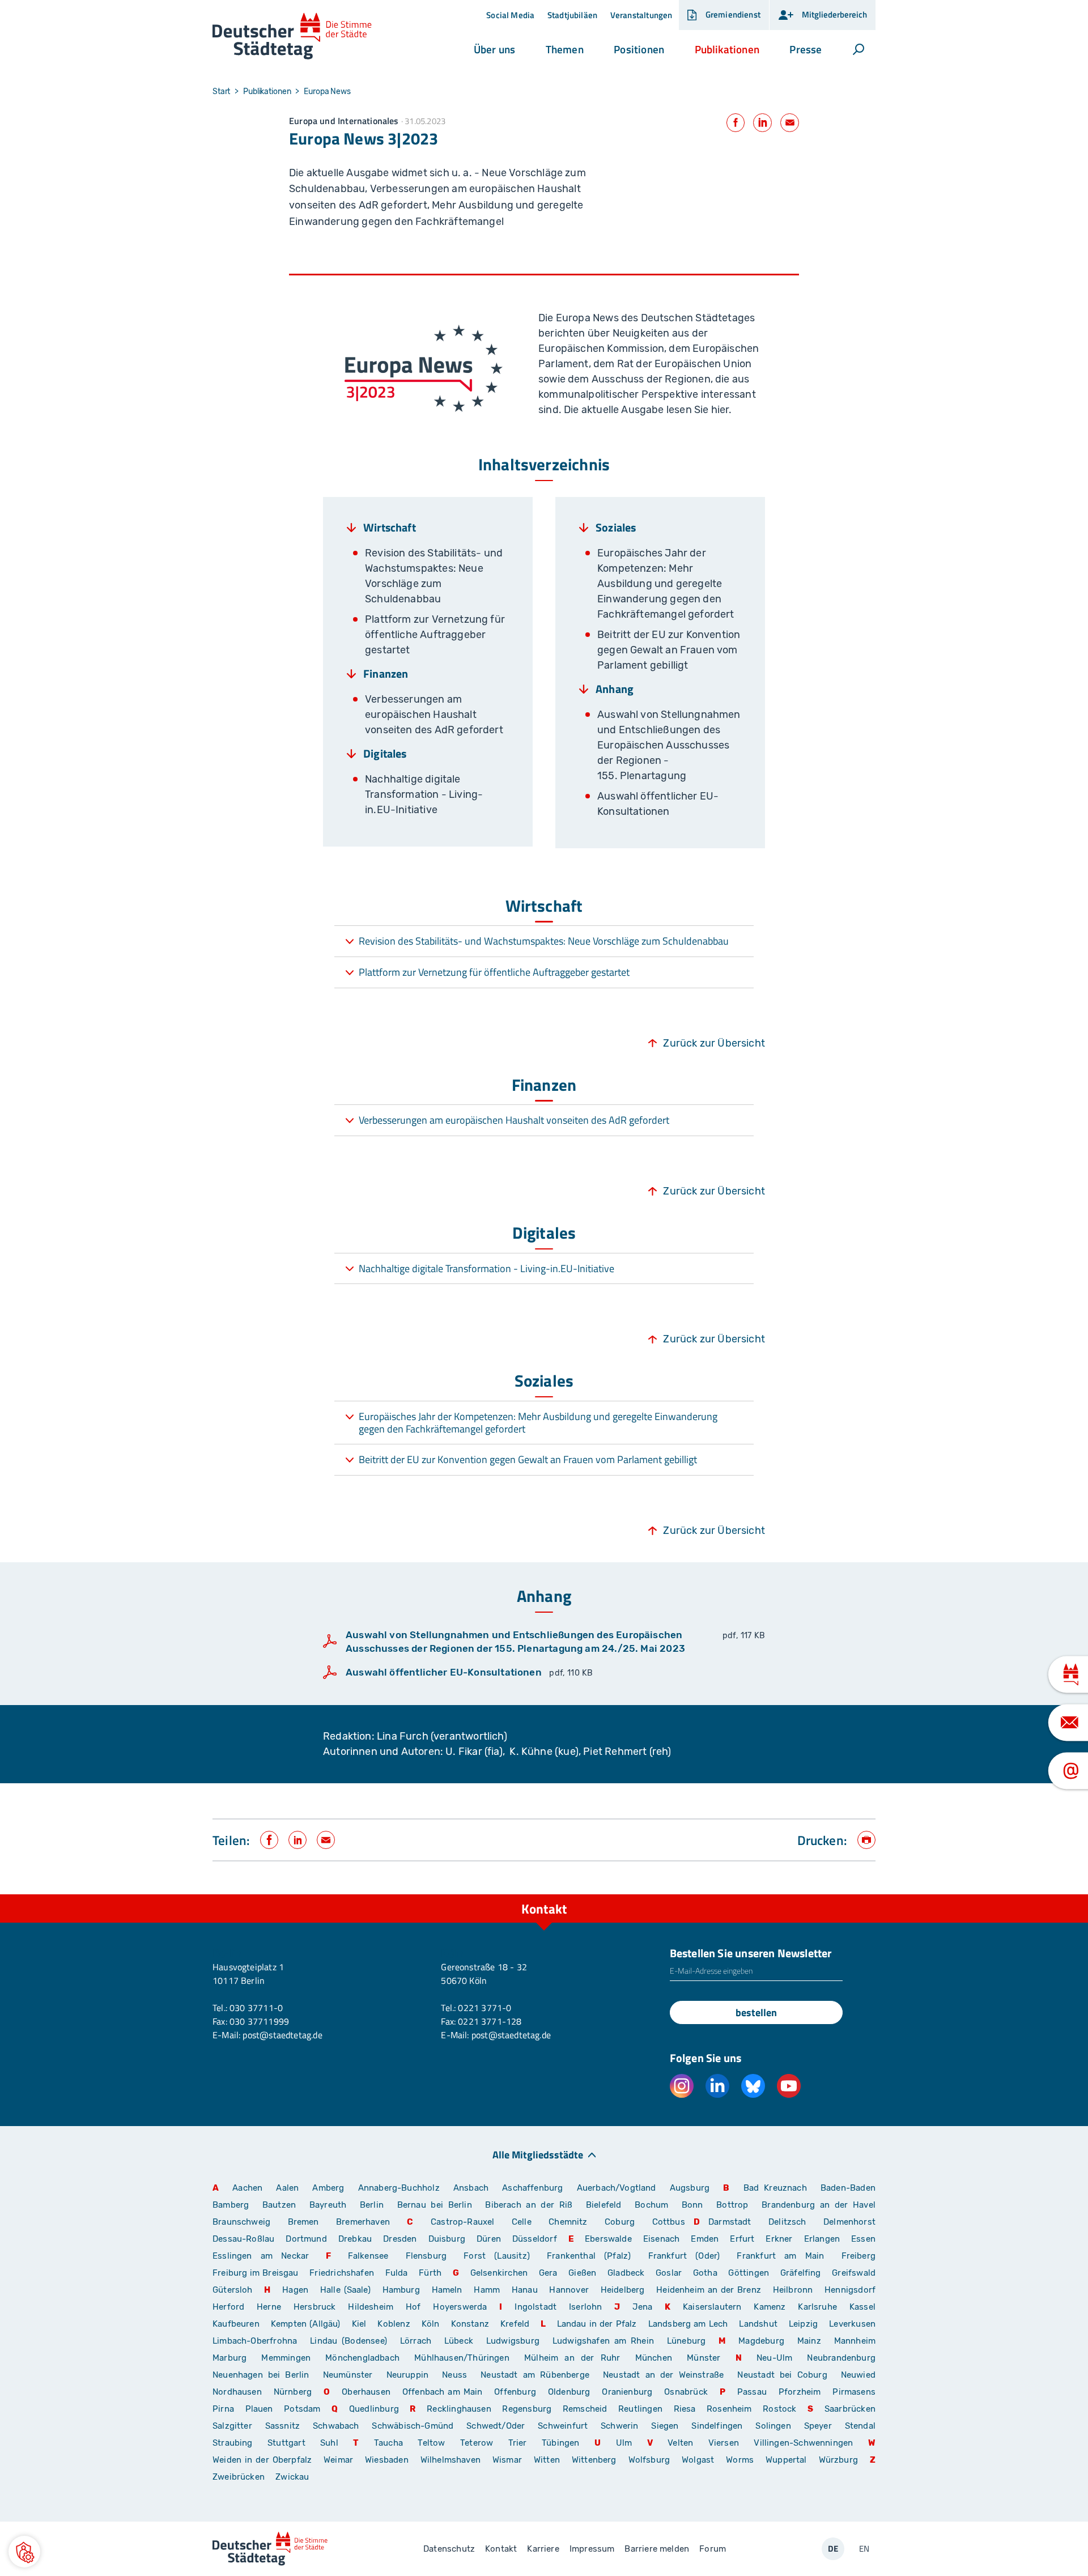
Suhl (329, 2443)
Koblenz (394, 2324)
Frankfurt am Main (780, 2256)
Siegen (665, 2426)
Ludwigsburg (513, 2341)
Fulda (397, 2273)
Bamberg (231, 2205)
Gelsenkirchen (499, 2273)
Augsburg (690, 2188)
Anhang (615, 689)
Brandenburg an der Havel (819, 2205)
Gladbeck (626, 2273)
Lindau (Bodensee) (348, 2341)
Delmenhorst (849, 2222)
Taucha (388, 2443)
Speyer (818, 2426)
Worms (740, 2460)
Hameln (447, 2290)
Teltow (431, 2443)
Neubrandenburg (841, 2358)
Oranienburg (627, 2392)
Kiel (359, 2324)
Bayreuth (328, 2205)
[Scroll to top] (864, 1894)
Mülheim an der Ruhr (572, 2358)
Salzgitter (232, 2426)
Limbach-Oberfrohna (255, 2341)
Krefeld (515, 2324)
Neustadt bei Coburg (782, 2375)
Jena (642, 2307)
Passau (752, 2392)
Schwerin (619, 2426)
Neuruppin (408, 2375)
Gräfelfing (802, 2273)
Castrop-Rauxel (463, 2222)
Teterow (477, 2443)
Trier (518, 2443)
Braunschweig (241, 2222)
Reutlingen (640, 2409)
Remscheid (585, 2409)
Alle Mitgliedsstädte (538, 2154)
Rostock (779, 2409)
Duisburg (447, 2239)
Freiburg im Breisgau (256, 2273)
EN (864, 2549)
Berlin (372, 2205)
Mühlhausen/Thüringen (462, 2358)
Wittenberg (594, 2460)
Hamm (487, 2290)
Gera (548, 2273)
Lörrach (416, 2341)
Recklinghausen (459, 2409)
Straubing (233, 2443)
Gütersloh (233, 2290)
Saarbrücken (850, 2409)
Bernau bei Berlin (437, 2205)
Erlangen (822, 2239)
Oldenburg (569, 2392)
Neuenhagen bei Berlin (261, 2375)
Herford (228, 2307)
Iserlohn (585, 2307)
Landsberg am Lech (688, 2324)
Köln (431, 2324)
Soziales (616, 528)
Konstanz (470, 2324)
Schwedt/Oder (496, 2426)
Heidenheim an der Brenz (709, 2290)
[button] (494, 49)
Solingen (773, 2426)
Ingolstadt (535, 2307)
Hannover (569, 2290)
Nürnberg (293, 2392)
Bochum (651, 2205)
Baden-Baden (848, 2188)
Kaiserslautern (712, 2307)
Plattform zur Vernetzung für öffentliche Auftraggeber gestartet (494, 972)
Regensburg (527, 2409)
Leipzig (803, 2324)
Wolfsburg (649, 2460)
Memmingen (286, 2358)
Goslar (669, 2273)
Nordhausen (237, 2392)
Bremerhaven (363, 2222)
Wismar (507, 2460)
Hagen (295, 2290)
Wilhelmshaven (450, 2460)
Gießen (582, 2273)
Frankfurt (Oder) (684, 2256)
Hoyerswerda (460, 2307)
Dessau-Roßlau (243, 2239)
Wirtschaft (390, 528)
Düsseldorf (535, 2239)
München (654, 2358)
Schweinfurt (563, 2426)
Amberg (328, 2188)
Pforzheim (800, 2392)
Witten (547, 2460)
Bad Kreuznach (775, 2188)
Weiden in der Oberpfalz (264, 2460)
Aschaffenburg (532, 2188)
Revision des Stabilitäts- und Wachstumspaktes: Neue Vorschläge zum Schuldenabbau (544, 941)
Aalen (287, 2188)
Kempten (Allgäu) (306, 2324)
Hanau (525, 2290)
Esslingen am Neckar (261, 2256)
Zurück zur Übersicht (714, 1043)
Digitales (385, 754)
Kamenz (770, 2307)
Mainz (809, 2341)
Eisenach (661, 2239)
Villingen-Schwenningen (803, 2443)
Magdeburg (761, 2341)
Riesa (685, 2409)
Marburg (229, 2358)
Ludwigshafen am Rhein (603, 2341)
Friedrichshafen (342, 2273)
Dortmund (306, 2239)
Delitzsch (787, 2222)
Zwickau (292, 2477)
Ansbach (471, 2188)
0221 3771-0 (484, 2008)
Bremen (303, 2222)
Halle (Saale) (345, 2290)
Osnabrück (686, 2392)
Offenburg (515, 2392)
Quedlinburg (374, 2409)
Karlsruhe (817, 2307)
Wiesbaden (387, 2460)
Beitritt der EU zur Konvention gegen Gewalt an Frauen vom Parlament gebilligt (528, 1459)
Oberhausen (366, 2392)
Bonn (692, 2205)
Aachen (247, 2188)
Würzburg (838, 2460)
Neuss (454, 2375)
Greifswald (854, 2273)
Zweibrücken (239, 2477)
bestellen (756, 2012)
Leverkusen (852, 2324)
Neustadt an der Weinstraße (663, 2375)
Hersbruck (315, 2307)
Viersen (724, 2443)
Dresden (400, 2239)
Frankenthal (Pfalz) (589, 2256)
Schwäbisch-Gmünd (413, 2426)
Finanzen (386, 674)
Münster (704, 2358)
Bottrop (732, 2205)
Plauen (259, 2409)
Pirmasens (854, 2392)
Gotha (705, 2273)
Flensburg (426, 2256)
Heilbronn (793, 2290)
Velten (680, 2443)
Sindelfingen (717, 2426)
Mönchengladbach (362, 2358)
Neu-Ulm (774, 2358)
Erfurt (742, 2239)
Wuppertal (786, 2460)
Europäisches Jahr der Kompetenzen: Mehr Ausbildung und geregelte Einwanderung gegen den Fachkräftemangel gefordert (538, 1423)
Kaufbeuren (236, 2324)
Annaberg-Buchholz (399, 2188)
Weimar (338, 2460)
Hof (413, 2307)
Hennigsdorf (850, 2290)
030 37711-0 (256, 2008)
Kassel (862, 2307)
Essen (863, 2239)
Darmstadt (730, 2222)
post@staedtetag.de (282, 2035)
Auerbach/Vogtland (617, 2188)
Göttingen (750, 2273)
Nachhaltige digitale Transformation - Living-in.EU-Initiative (486, 1268)
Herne (269, 2307)
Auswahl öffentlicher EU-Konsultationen (444, 1672)
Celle (522, 2222)
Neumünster (348, 2375)
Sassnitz (282, 2426)
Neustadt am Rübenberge (535, 2375)
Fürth (430, 2273)
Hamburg (401, 2290)
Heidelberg (623, 2290)
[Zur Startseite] (292, 37)
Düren (489, 2239)
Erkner (779, 2239)
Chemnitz (568, 2222)
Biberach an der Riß (529, 2205)
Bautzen (279, 2205)
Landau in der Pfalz (597, 2324)
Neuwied (858, 2375)
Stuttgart (286, 2443)
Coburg (620, 2222)
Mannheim (855, 2341)
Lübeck (461, 2341)
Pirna (223, 2409)
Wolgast (698, 2460)
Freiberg (858, 2256)
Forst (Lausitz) (497, 2256)
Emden (705, 2239)
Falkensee (368, 2256)
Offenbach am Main (443, 2392)
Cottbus (669, 2222)
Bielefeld (604, 2205)
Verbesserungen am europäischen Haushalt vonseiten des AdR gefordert (514, 1120)
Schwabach (338, 2426)
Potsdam (302, 2409)
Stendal (860, 2426)
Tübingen (560, 2443)
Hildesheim (371, 2307)
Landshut (758, 2324)
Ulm (624, 2443)
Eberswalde (608, 2239)
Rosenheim (729, 2409)
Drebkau (356, 2239)
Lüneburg (686, 2341)
